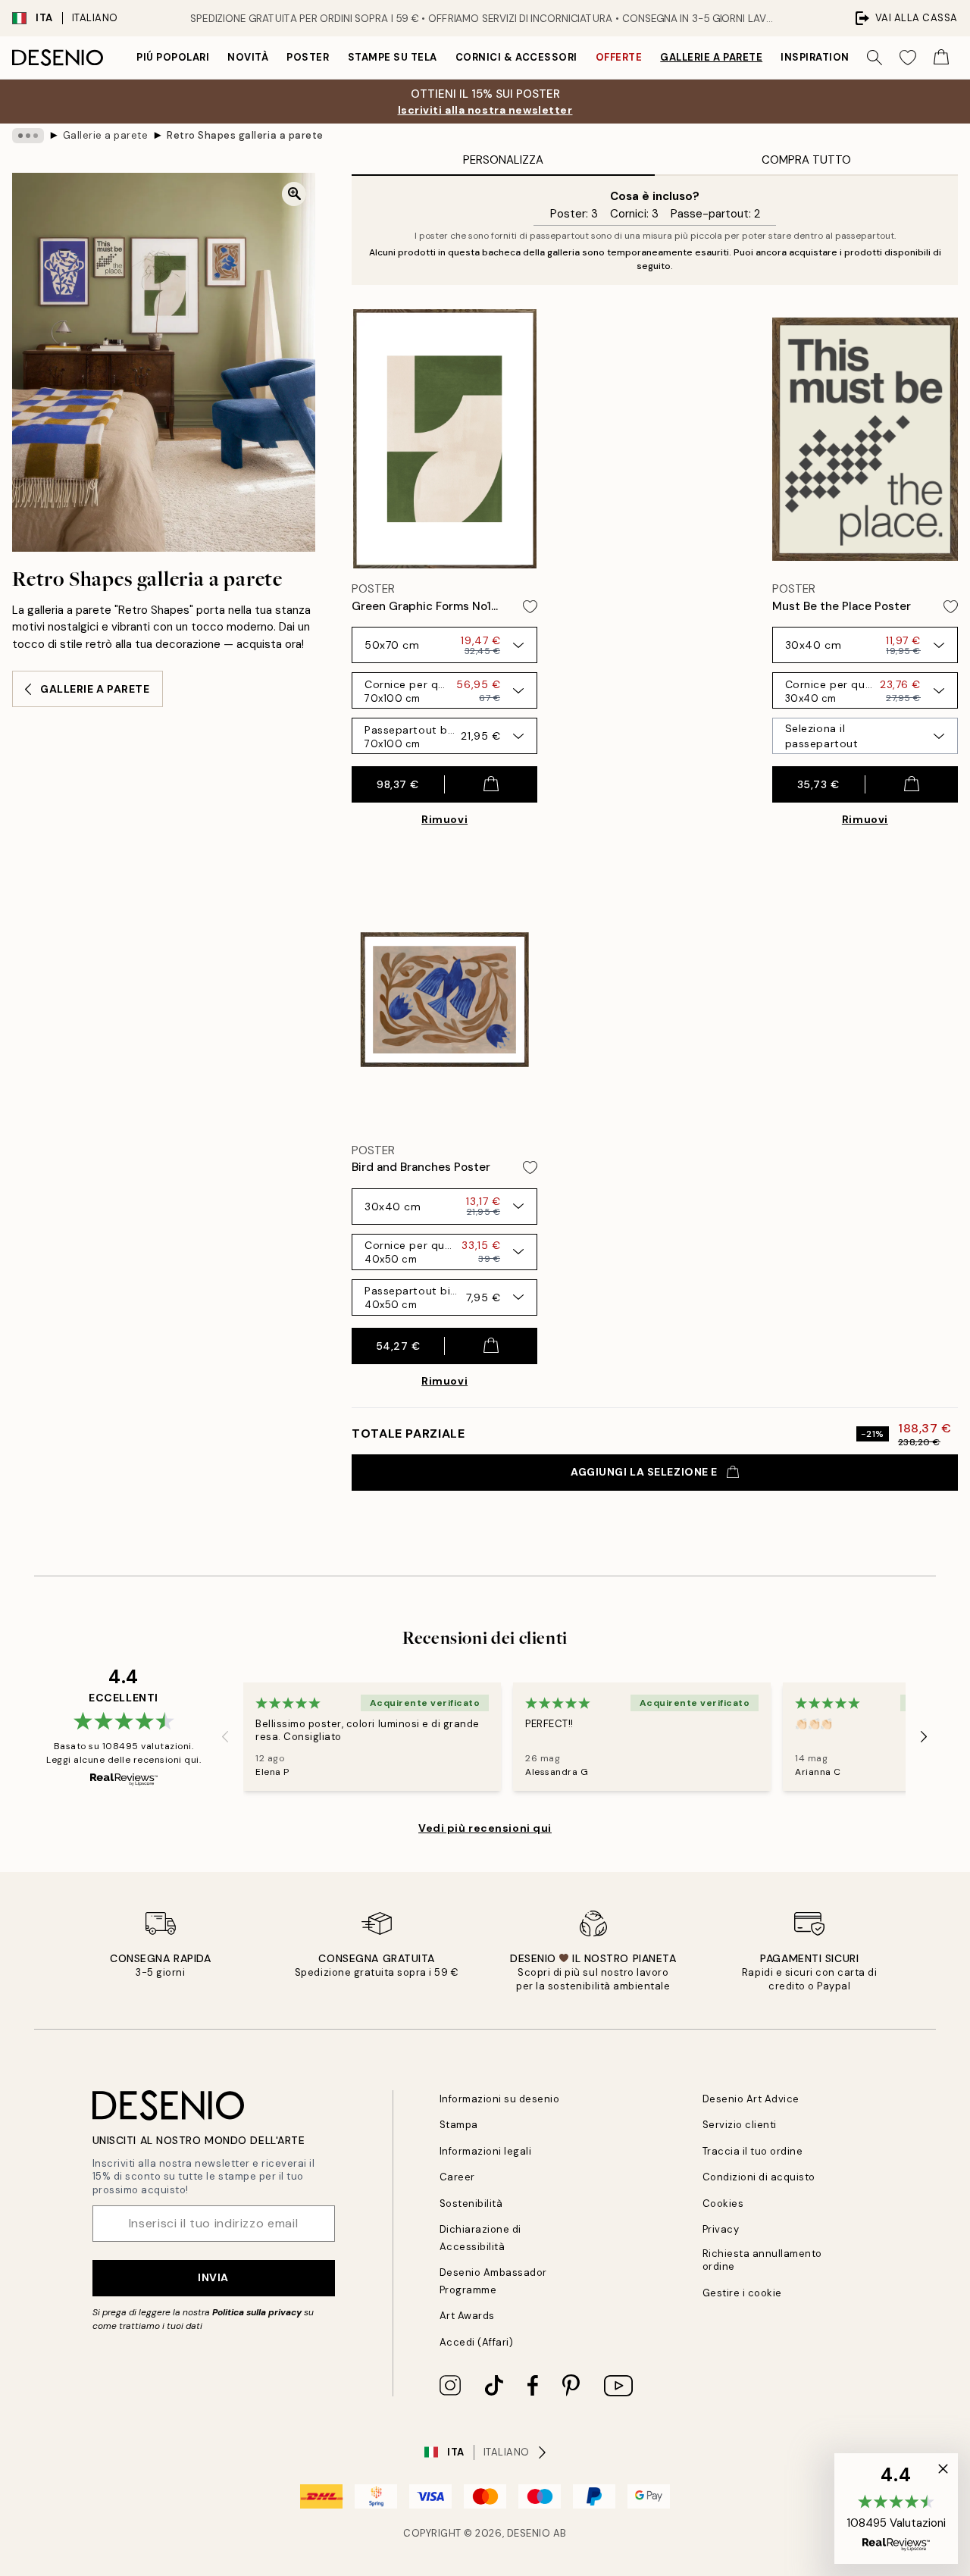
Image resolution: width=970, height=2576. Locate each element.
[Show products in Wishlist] (908, 58)
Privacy (721, 2229)
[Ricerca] (875, 58)
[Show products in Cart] (941, 58)
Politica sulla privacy (258, 2312)
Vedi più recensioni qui (485, 1828)
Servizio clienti (740, 2125)
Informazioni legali (486, 2151)
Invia (213, 2277)
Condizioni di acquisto (759, 2177)
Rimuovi (444, 819)
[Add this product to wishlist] (530, 607)
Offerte (619, 57)
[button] (896, 2509)
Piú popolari (173, 57)
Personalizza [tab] (503, 160)
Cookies (723, 2204)
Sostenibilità (471, 2204)
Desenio (529, 2533)
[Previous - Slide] (225, 1737)
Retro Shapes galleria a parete (245, 135)
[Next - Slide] (924, 1737)
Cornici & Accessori (516, 57)
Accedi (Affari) (477, 2342)
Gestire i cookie (742, 2293)
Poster (308, 57)
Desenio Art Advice (751, 2099)
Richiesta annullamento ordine (762, 2260)
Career (457, 2177)
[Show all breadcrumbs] (28, 136)
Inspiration (815, 57)
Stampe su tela (393, 57)
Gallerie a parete (711, 57)
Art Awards (467, 2316)
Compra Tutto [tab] (806, 160)
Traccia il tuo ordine (753, 2151)
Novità (248, 57)
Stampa (459, 2125)
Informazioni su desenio (500, 2099)
